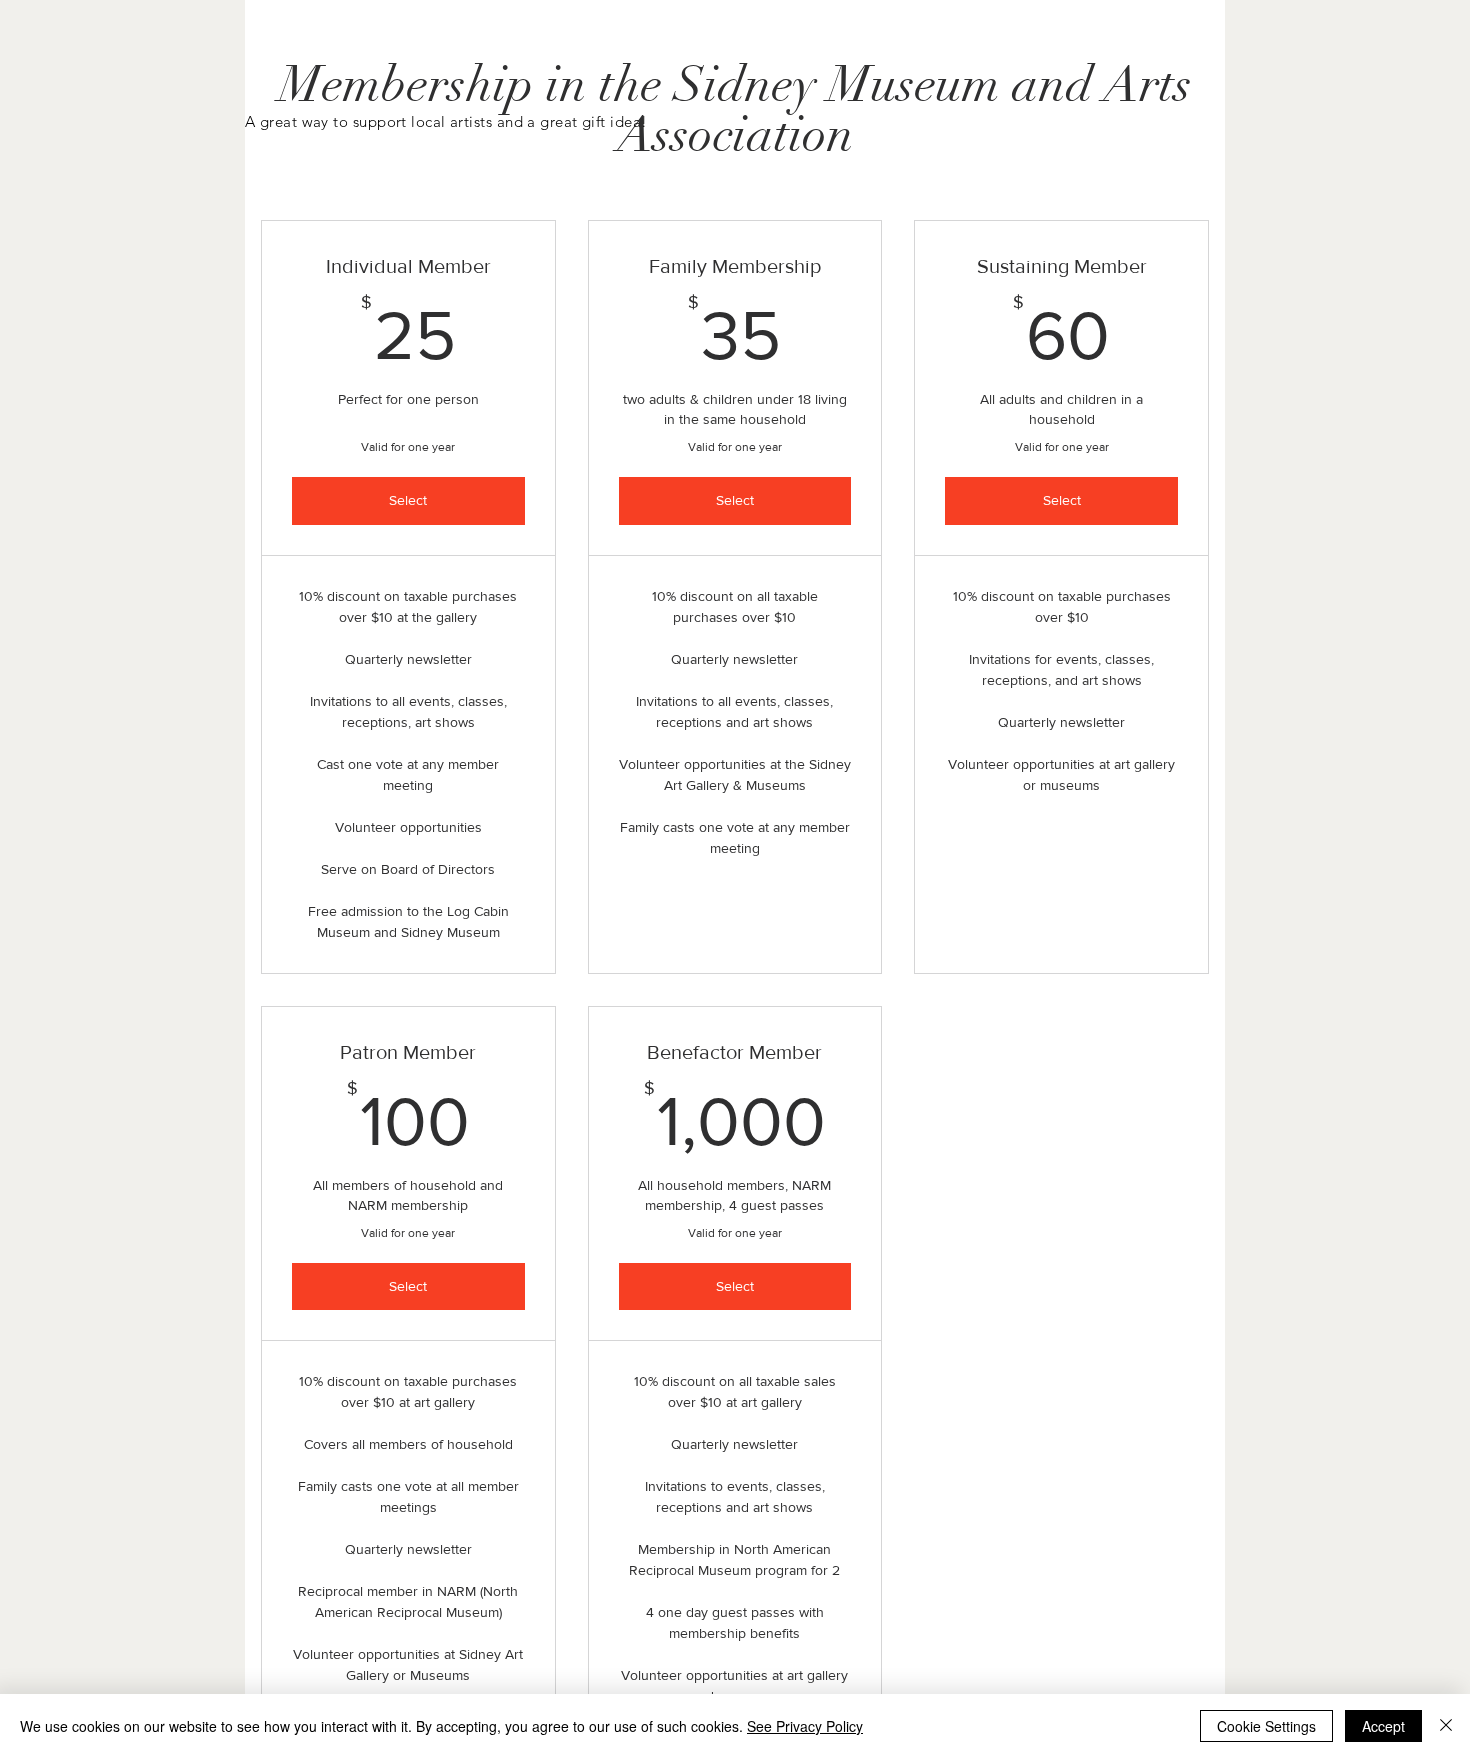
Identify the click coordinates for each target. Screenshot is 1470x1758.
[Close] (1446, 1726)
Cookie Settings (1266, 1726)
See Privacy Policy (805, 1726)
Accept (1383, 1726)
